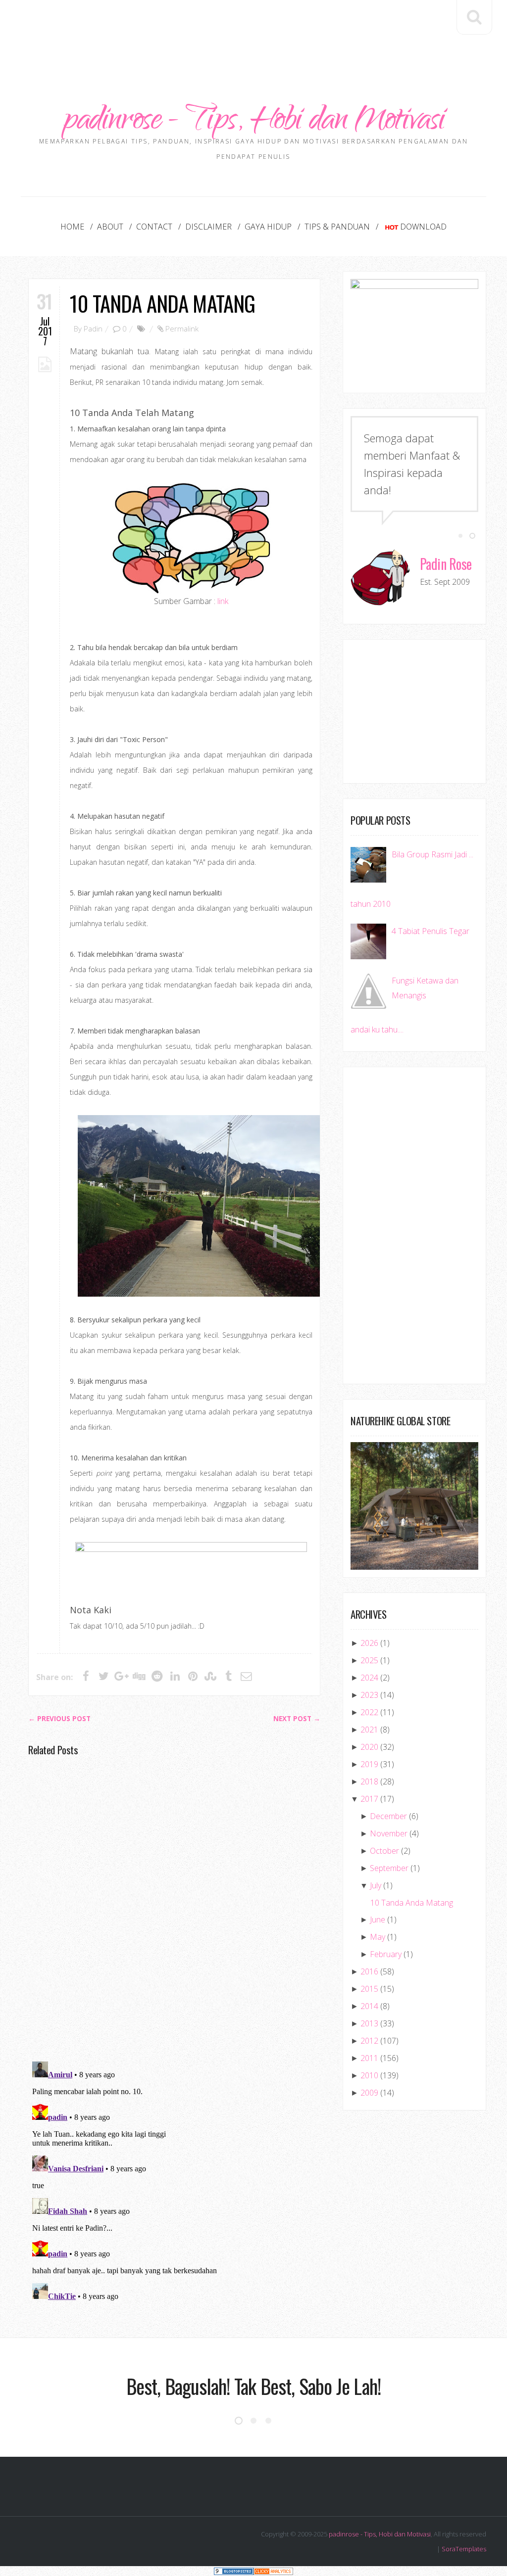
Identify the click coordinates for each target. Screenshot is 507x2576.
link (223, 601)
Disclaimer (208, 227)
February (386, 1954)
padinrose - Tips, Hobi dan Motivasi (254, 122)
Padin (93, 328)
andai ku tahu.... (377, 1030)
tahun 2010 (371, 904)
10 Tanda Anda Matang (162, 303)
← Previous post (59, 1719)
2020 (369, 1747)
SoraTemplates (464, 2549)
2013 (369, 2023)
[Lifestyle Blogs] (234, 2571)
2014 (369, 2006)
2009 (369, 2093)
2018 (369, 1781)
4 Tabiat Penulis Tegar (431, 931)
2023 (369, 1695)
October (384, 1851)
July (376, 1885)
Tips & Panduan (337, 227)
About (110, 227)
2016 (369, 1971)
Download (423, 227)
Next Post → (297, 1719)
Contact (154, 227)
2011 (369, 2058)
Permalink (182, 328)
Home (72, 227)
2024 (369, 1678)
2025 (369, 1660)
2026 (369, 1643)
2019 (369, 1764)
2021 (369, 1730)
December (388, 1816)
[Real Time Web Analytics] (273, 2571)
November (389, 1833)
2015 (369, 1989)
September (389, 1868)
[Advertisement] (253, 30)
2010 (369, 2075)
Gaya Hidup (268, 227)
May (378, 1937)
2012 (369, 2041)
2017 (369, 1799)
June (378, 1920)
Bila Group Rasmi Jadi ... (432, 854)
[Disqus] (174, 1908)
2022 (369, 1712)
